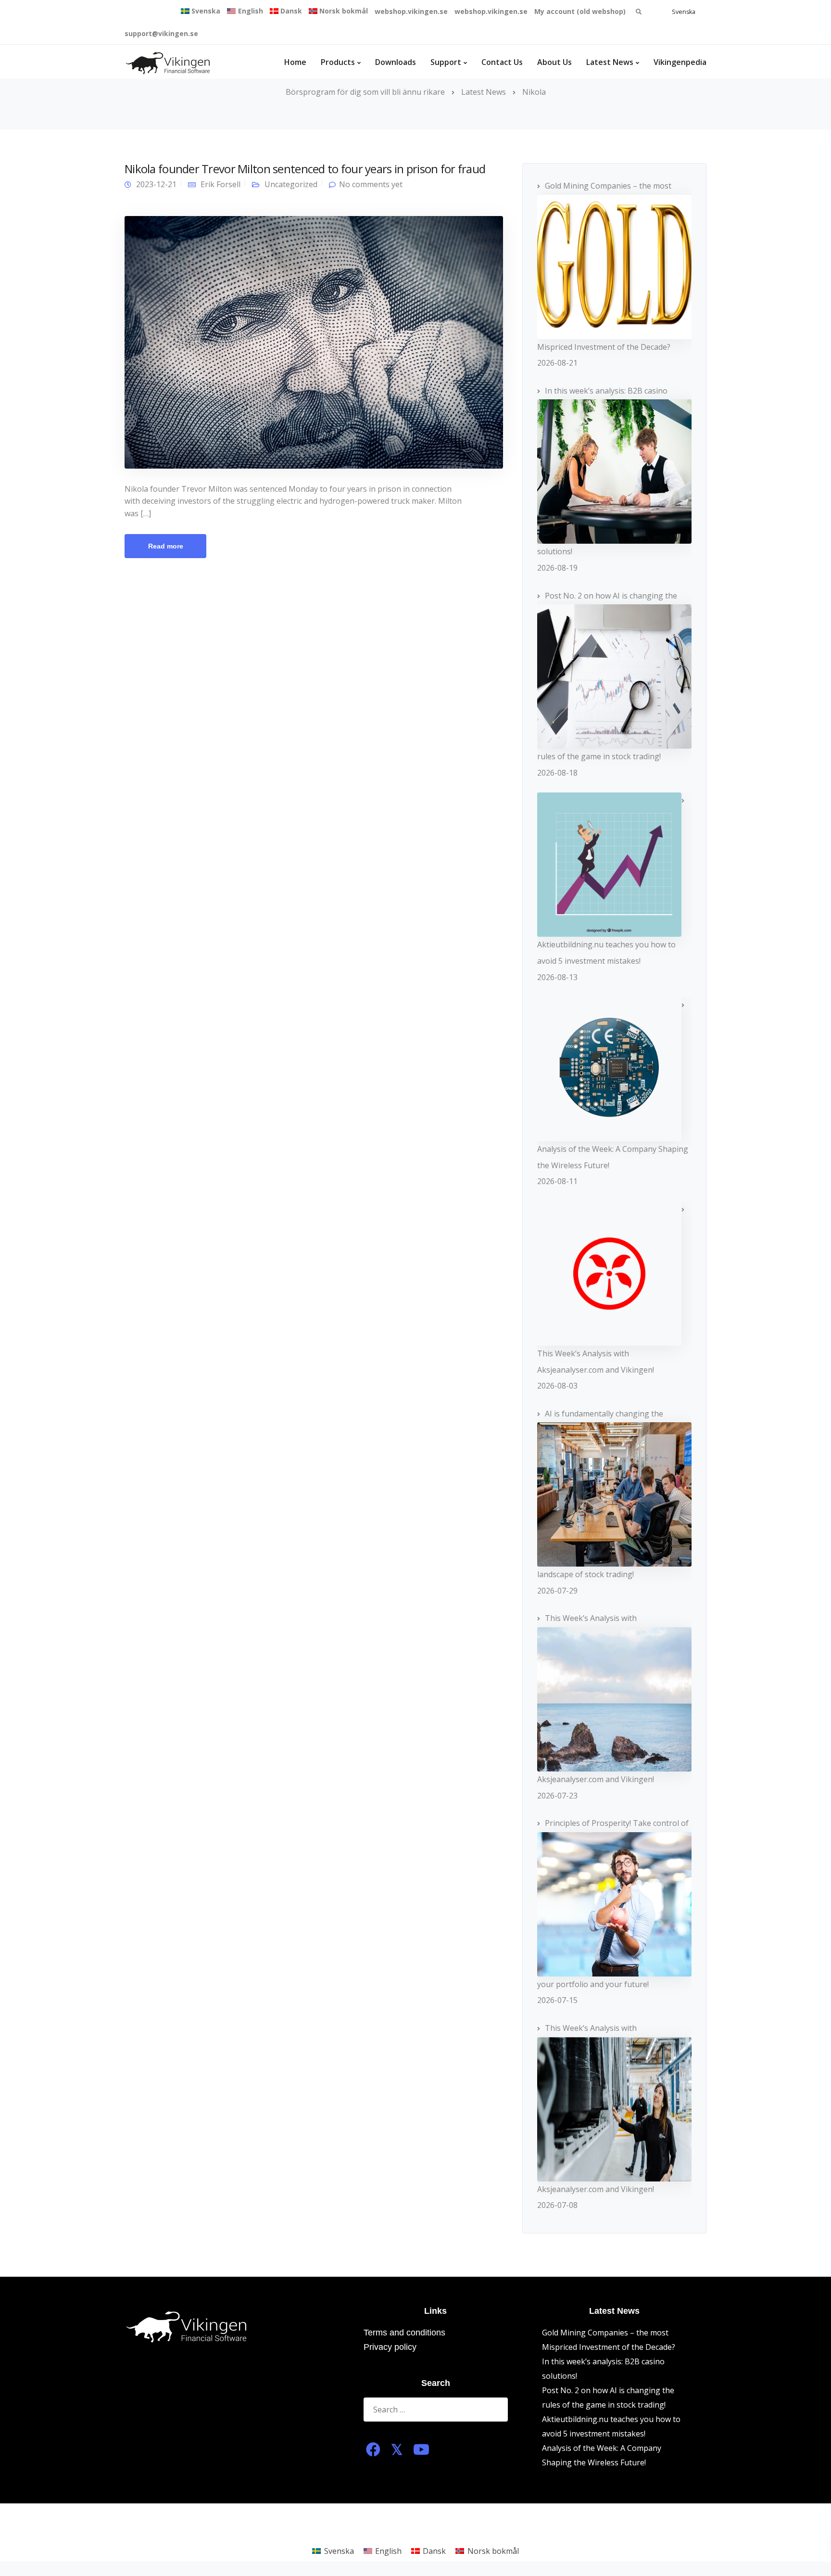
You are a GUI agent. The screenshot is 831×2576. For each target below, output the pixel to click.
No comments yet (371, 184)
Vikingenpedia (680, 62)
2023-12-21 (156, 184)
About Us (554, 62)
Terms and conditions (404, 2333)
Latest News (610, 62)
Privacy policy (390, 2347)
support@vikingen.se (161, 33)
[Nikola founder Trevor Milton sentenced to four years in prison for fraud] (314, 342)
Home (295, 62)
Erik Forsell (220, 184)
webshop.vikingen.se (411, 11)
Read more (166, 546)
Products (338, 62)
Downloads (396, 62)
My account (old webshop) (580, 11)
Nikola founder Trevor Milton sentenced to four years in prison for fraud (305, 169)
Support (446, 62)
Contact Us (502, 62)
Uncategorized (291, 184)
